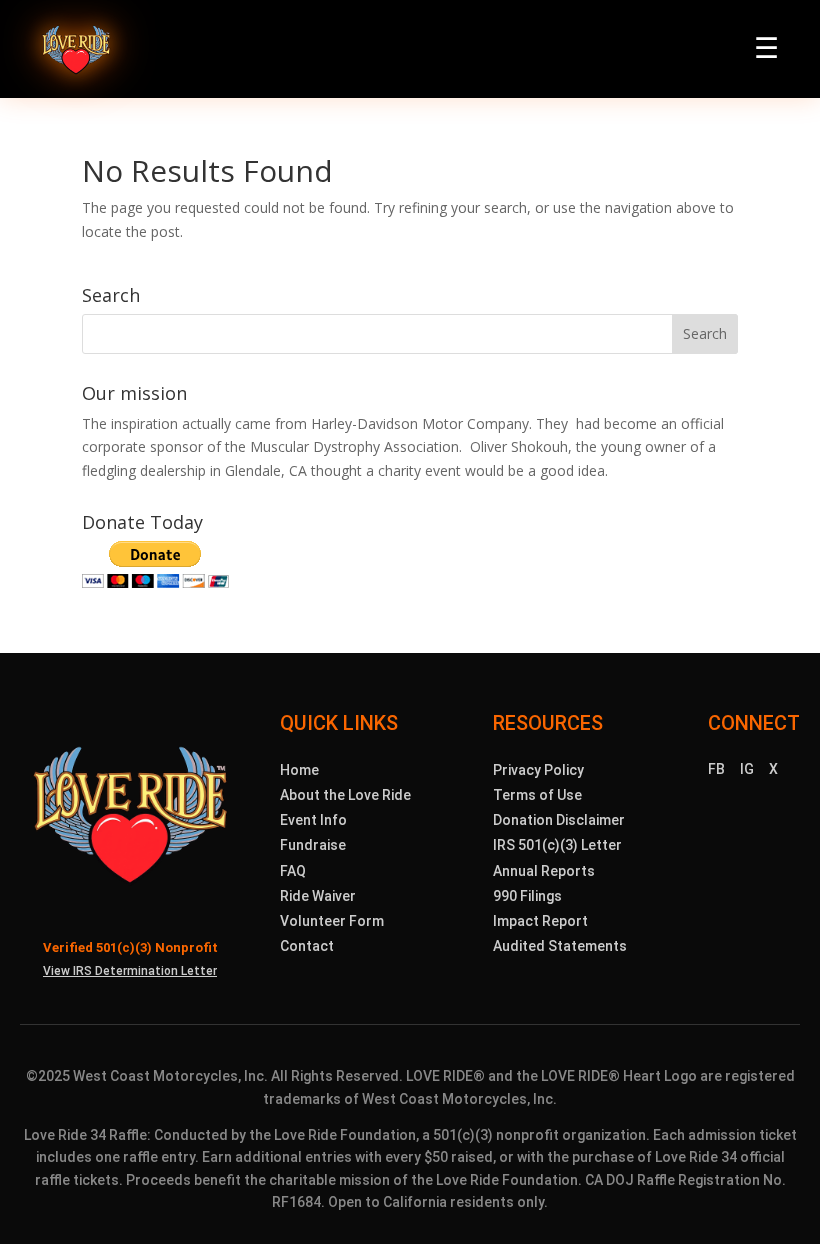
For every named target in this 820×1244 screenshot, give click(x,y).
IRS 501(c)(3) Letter (557, 845)
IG (747, 769)
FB (716, 769)
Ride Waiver (318, 896)
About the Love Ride (345, 795)
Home (299, 770)
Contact (307, 946)
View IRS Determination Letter (130, 971)
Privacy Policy (538, 770)
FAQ (293, 871)
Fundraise (313, 845)
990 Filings (527, 896)
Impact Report (540, 921)
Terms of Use (537, 795)
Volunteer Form (332, 921)
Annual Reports (544, 871)
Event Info (313, 820)
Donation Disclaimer (559, 820)
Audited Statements (560, 946)
